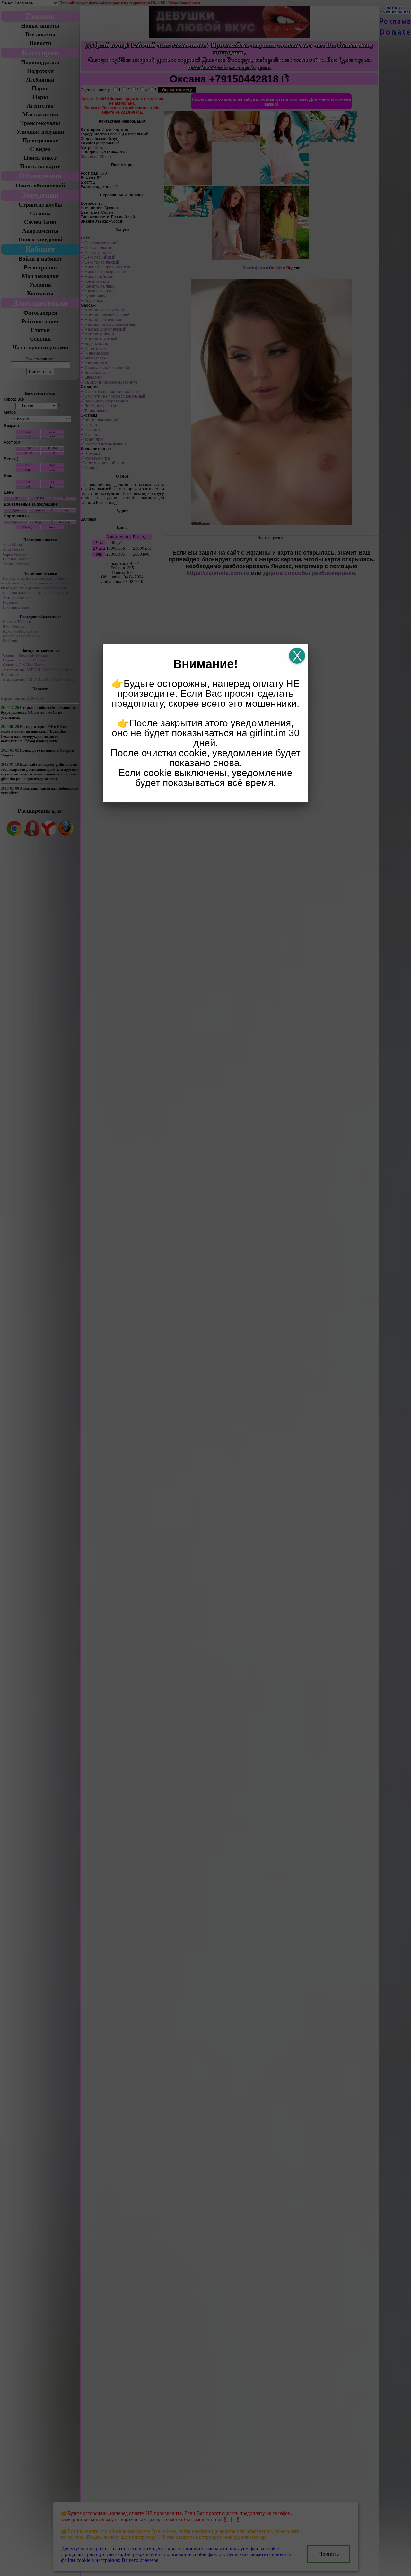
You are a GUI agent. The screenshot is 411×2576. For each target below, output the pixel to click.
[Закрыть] (297, 656)
